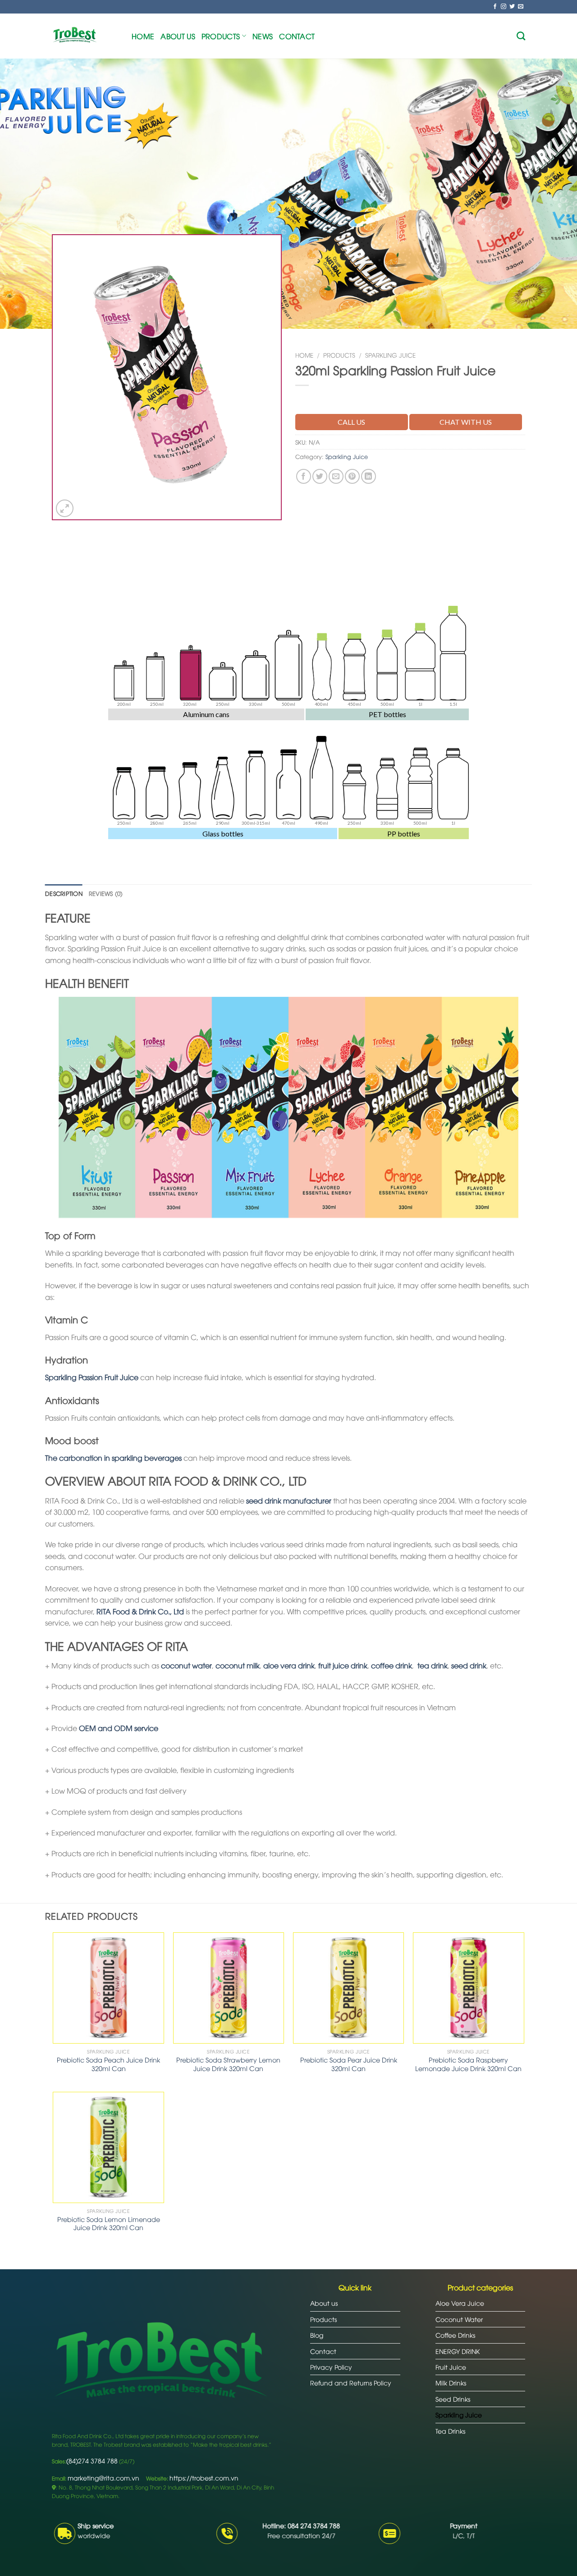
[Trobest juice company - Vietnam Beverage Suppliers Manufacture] (85, 36)
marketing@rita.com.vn (103, 2478)
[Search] (521, 36)
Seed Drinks (453, 2399)
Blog (317, 2335)
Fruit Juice (451, 2367)
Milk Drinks (451, 2383)
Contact (297, 36)
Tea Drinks (450, 2431)
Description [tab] (64, 893)
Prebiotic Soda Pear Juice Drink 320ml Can (349, 2064)
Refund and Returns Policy (351, 2383)
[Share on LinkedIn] (369, 476)
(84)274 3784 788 (92, 2460)
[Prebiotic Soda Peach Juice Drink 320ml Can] (108, 1988)
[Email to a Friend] (336, 476)
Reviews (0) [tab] (106, 893)
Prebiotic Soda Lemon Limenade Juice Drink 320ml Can (109, 2224)
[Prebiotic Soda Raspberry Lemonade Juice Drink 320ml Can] (469, 1988)
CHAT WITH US (466, 422)
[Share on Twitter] (320, 476)
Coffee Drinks (455, 2335)
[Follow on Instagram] (504, 7)
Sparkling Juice (390, 355)
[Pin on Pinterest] (352, 476)
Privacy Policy (331, 2367)
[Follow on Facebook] (495, 7)
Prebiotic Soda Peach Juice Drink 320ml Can (108, 2064)
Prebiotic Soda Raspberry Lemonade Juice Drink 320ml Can (468, 2064)
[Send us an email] (521, 7)
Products (221, 36)
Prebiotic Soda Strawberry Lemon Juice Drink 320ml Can (228, 2064)
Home (143, 36)
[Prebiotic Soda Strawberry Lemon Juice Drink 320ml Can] (229, 1988)
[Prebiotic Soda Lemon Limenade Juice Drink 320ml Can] (108, 2147)
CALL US (351, 422)
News (263, 36)
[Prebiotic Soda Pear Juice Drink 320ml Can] (349, 1988)
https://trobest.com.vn (204, 2478)
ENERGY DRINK (458, 2351)
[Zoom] (65, 508)
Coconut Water (459, 2319)
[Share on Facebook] (304, 476)
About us (178, 36)
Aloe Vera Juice (460, 2303)
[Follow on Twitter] (512, 7)
